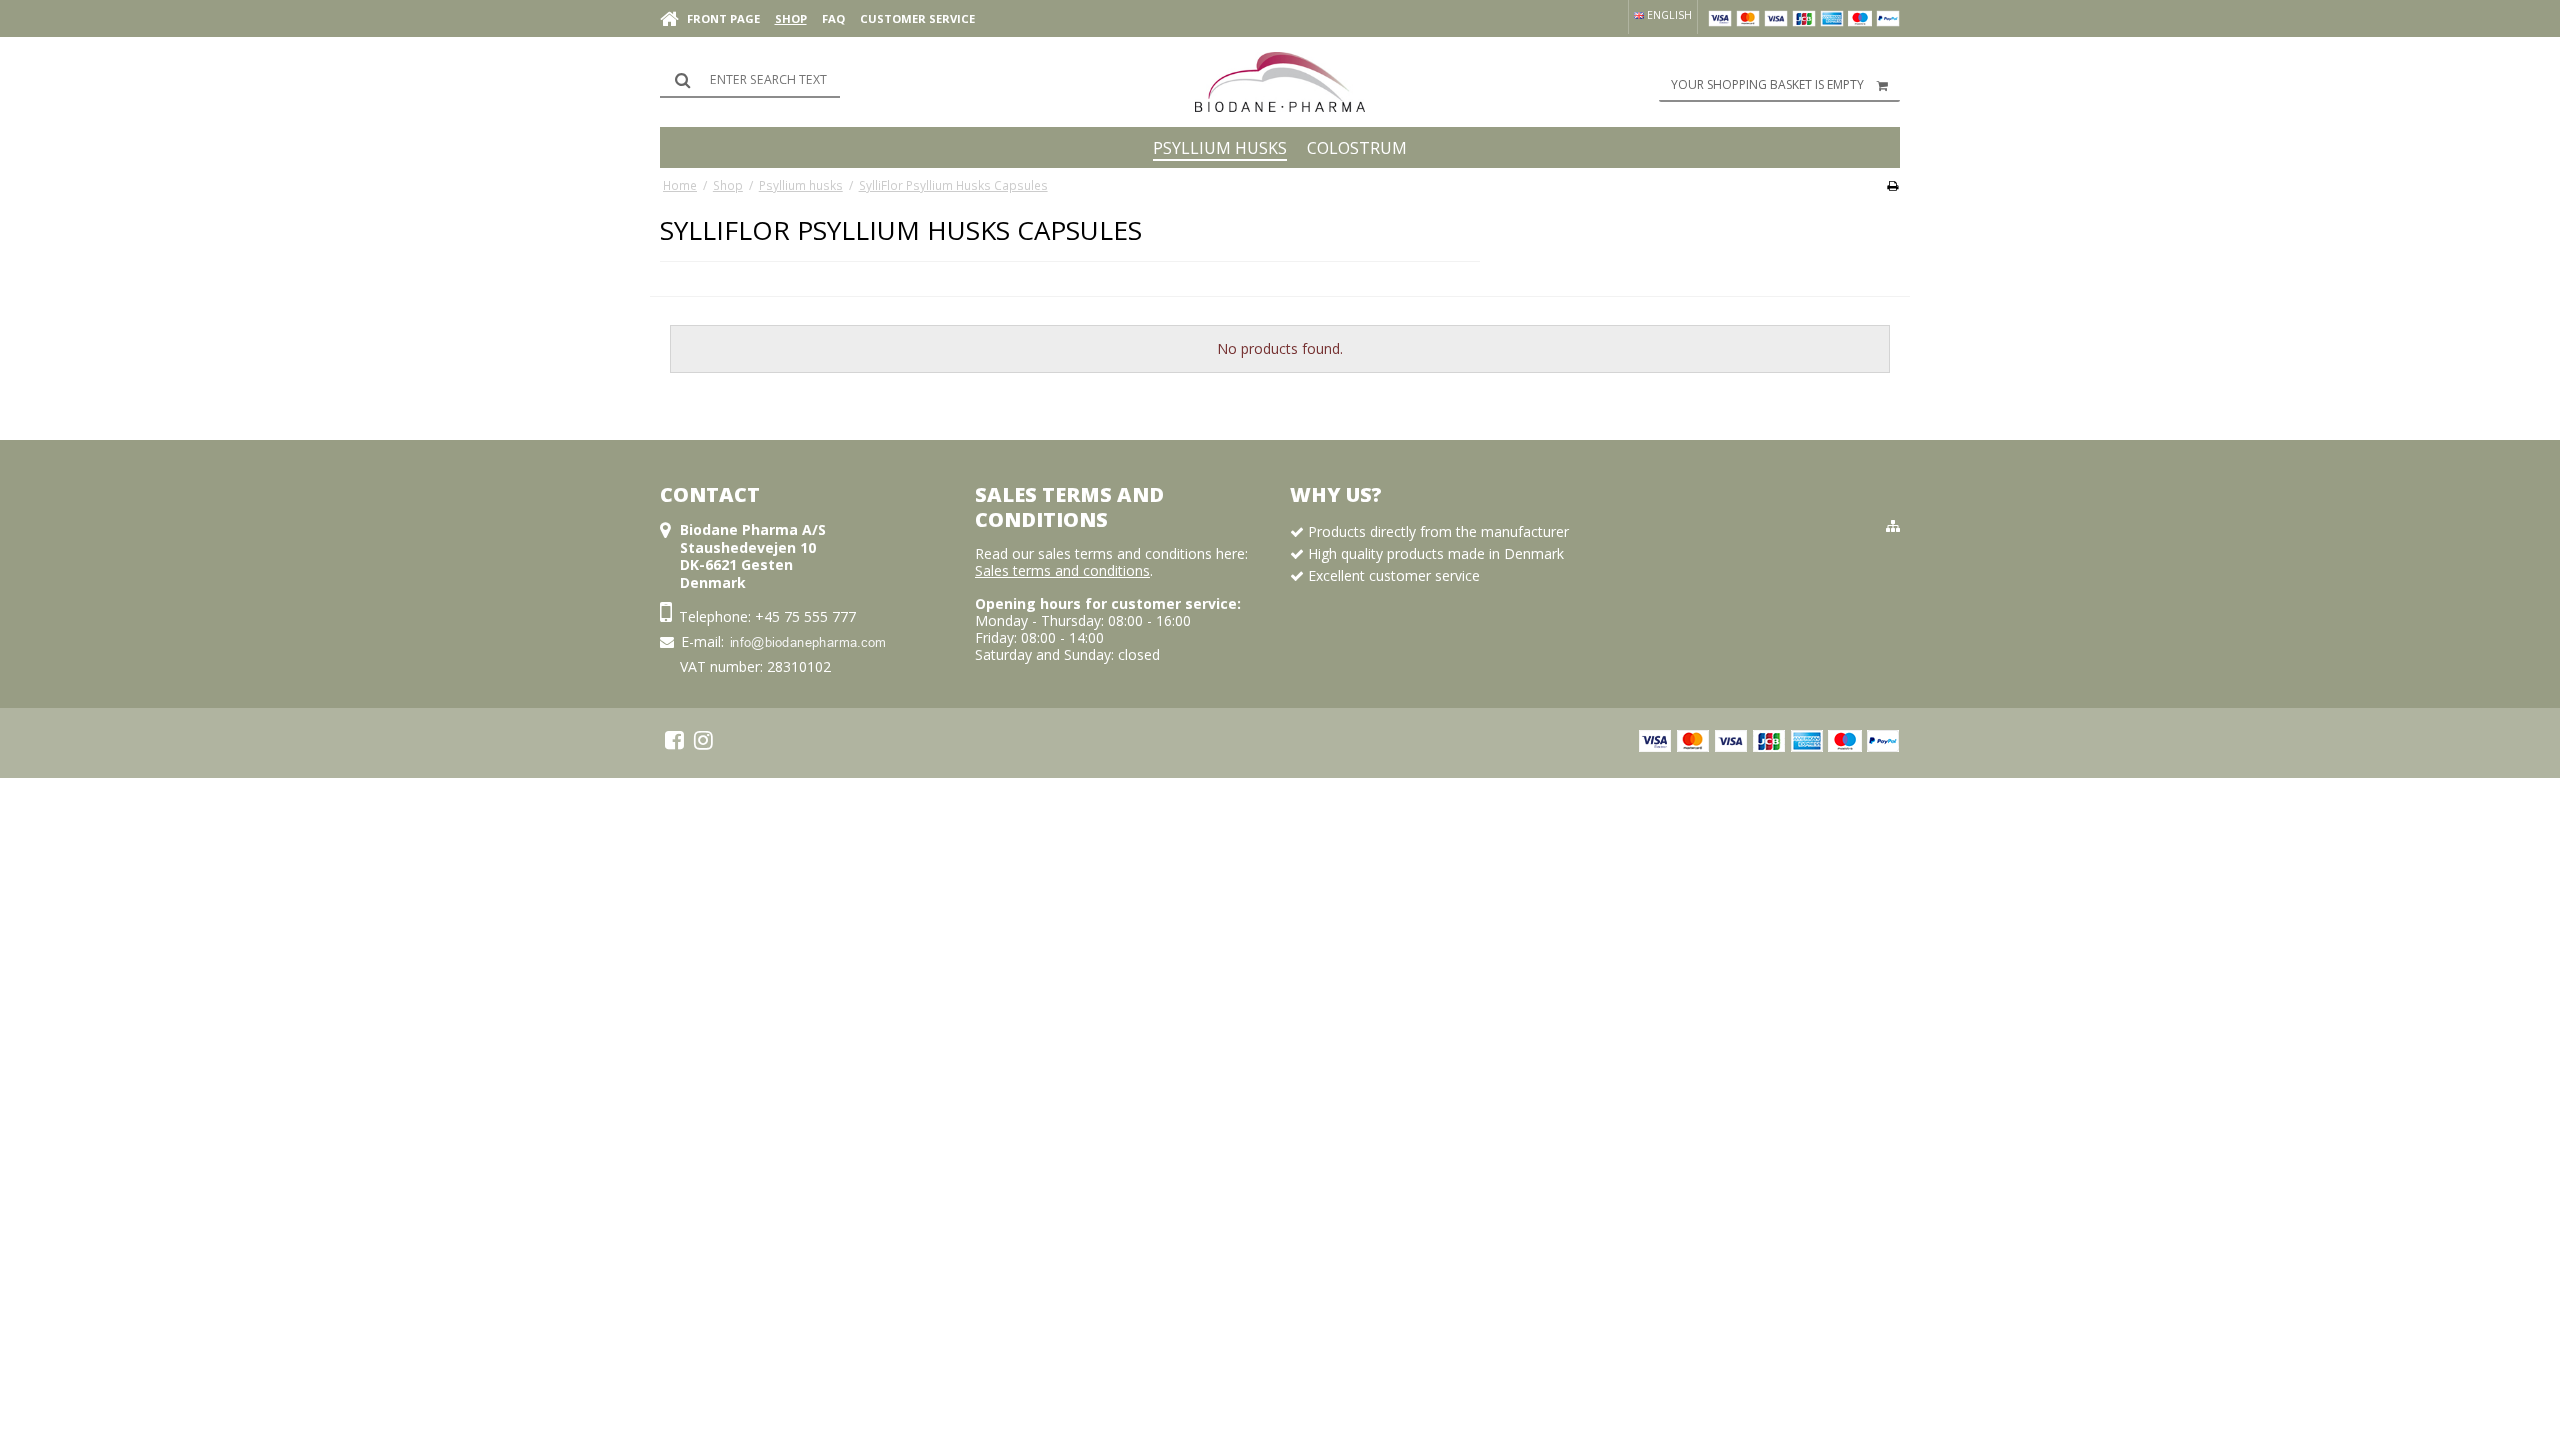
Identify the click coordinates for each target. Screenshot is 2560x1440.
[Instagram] (703, 740)
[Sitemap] (1893, 526)
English (1668, 15)
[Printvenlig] (1892, 185)
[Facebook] (674, 740)
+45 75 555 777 (805, 616)
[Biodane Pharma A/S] (1280, 82)
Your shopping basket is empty (1767, 84)
